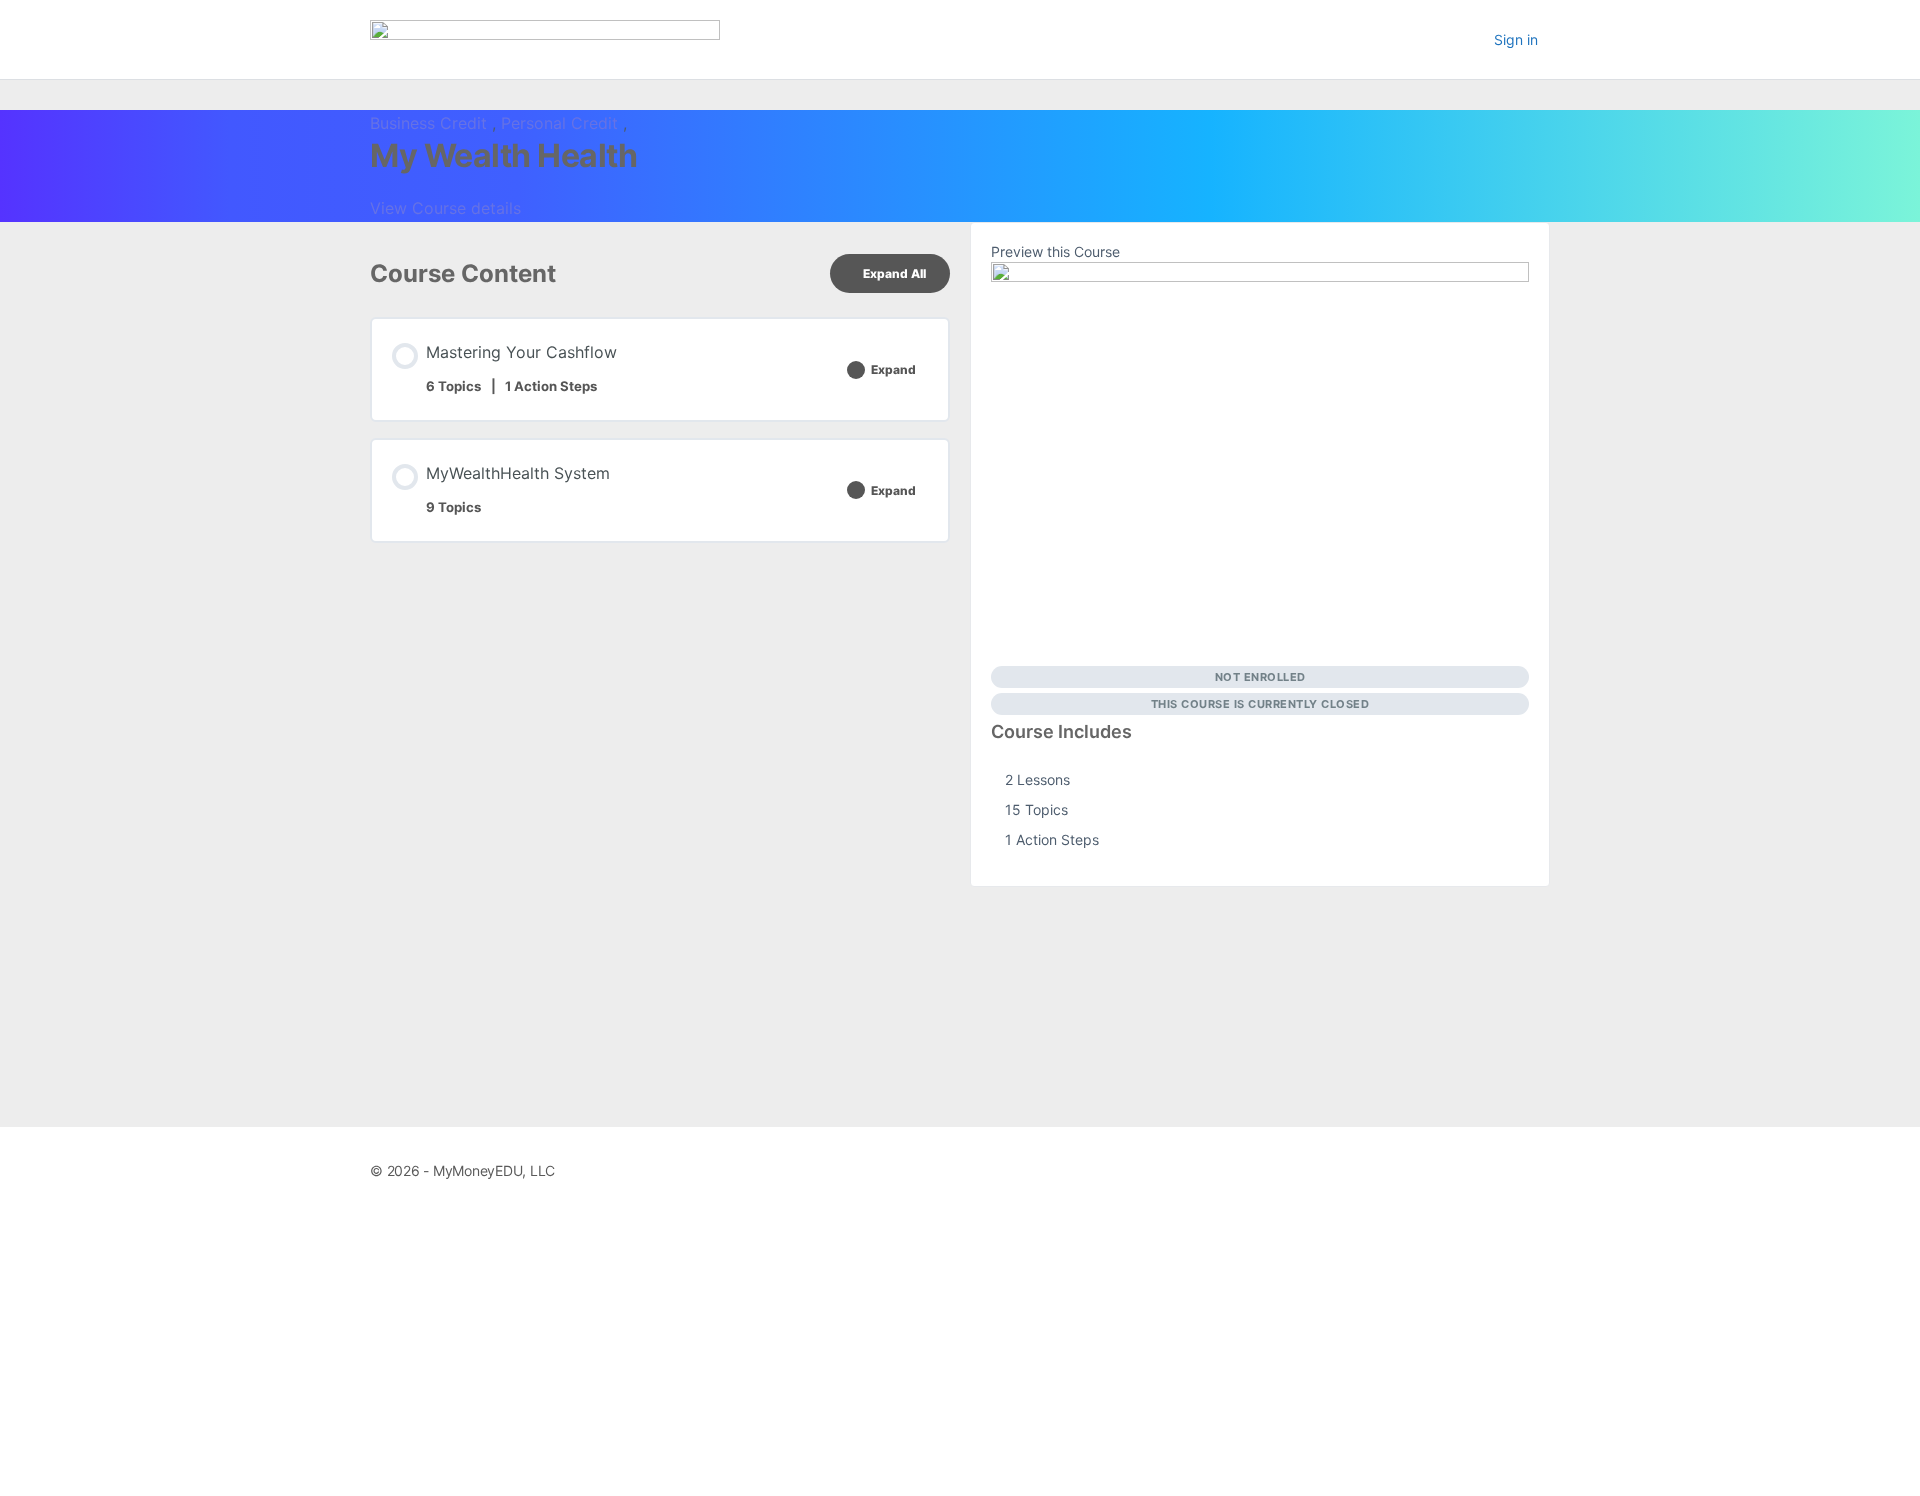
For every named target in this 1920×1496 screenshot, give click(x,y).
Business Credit (431, 123)
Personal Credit (562, 123)
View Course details (448, 208)
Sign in (1516, 39)
